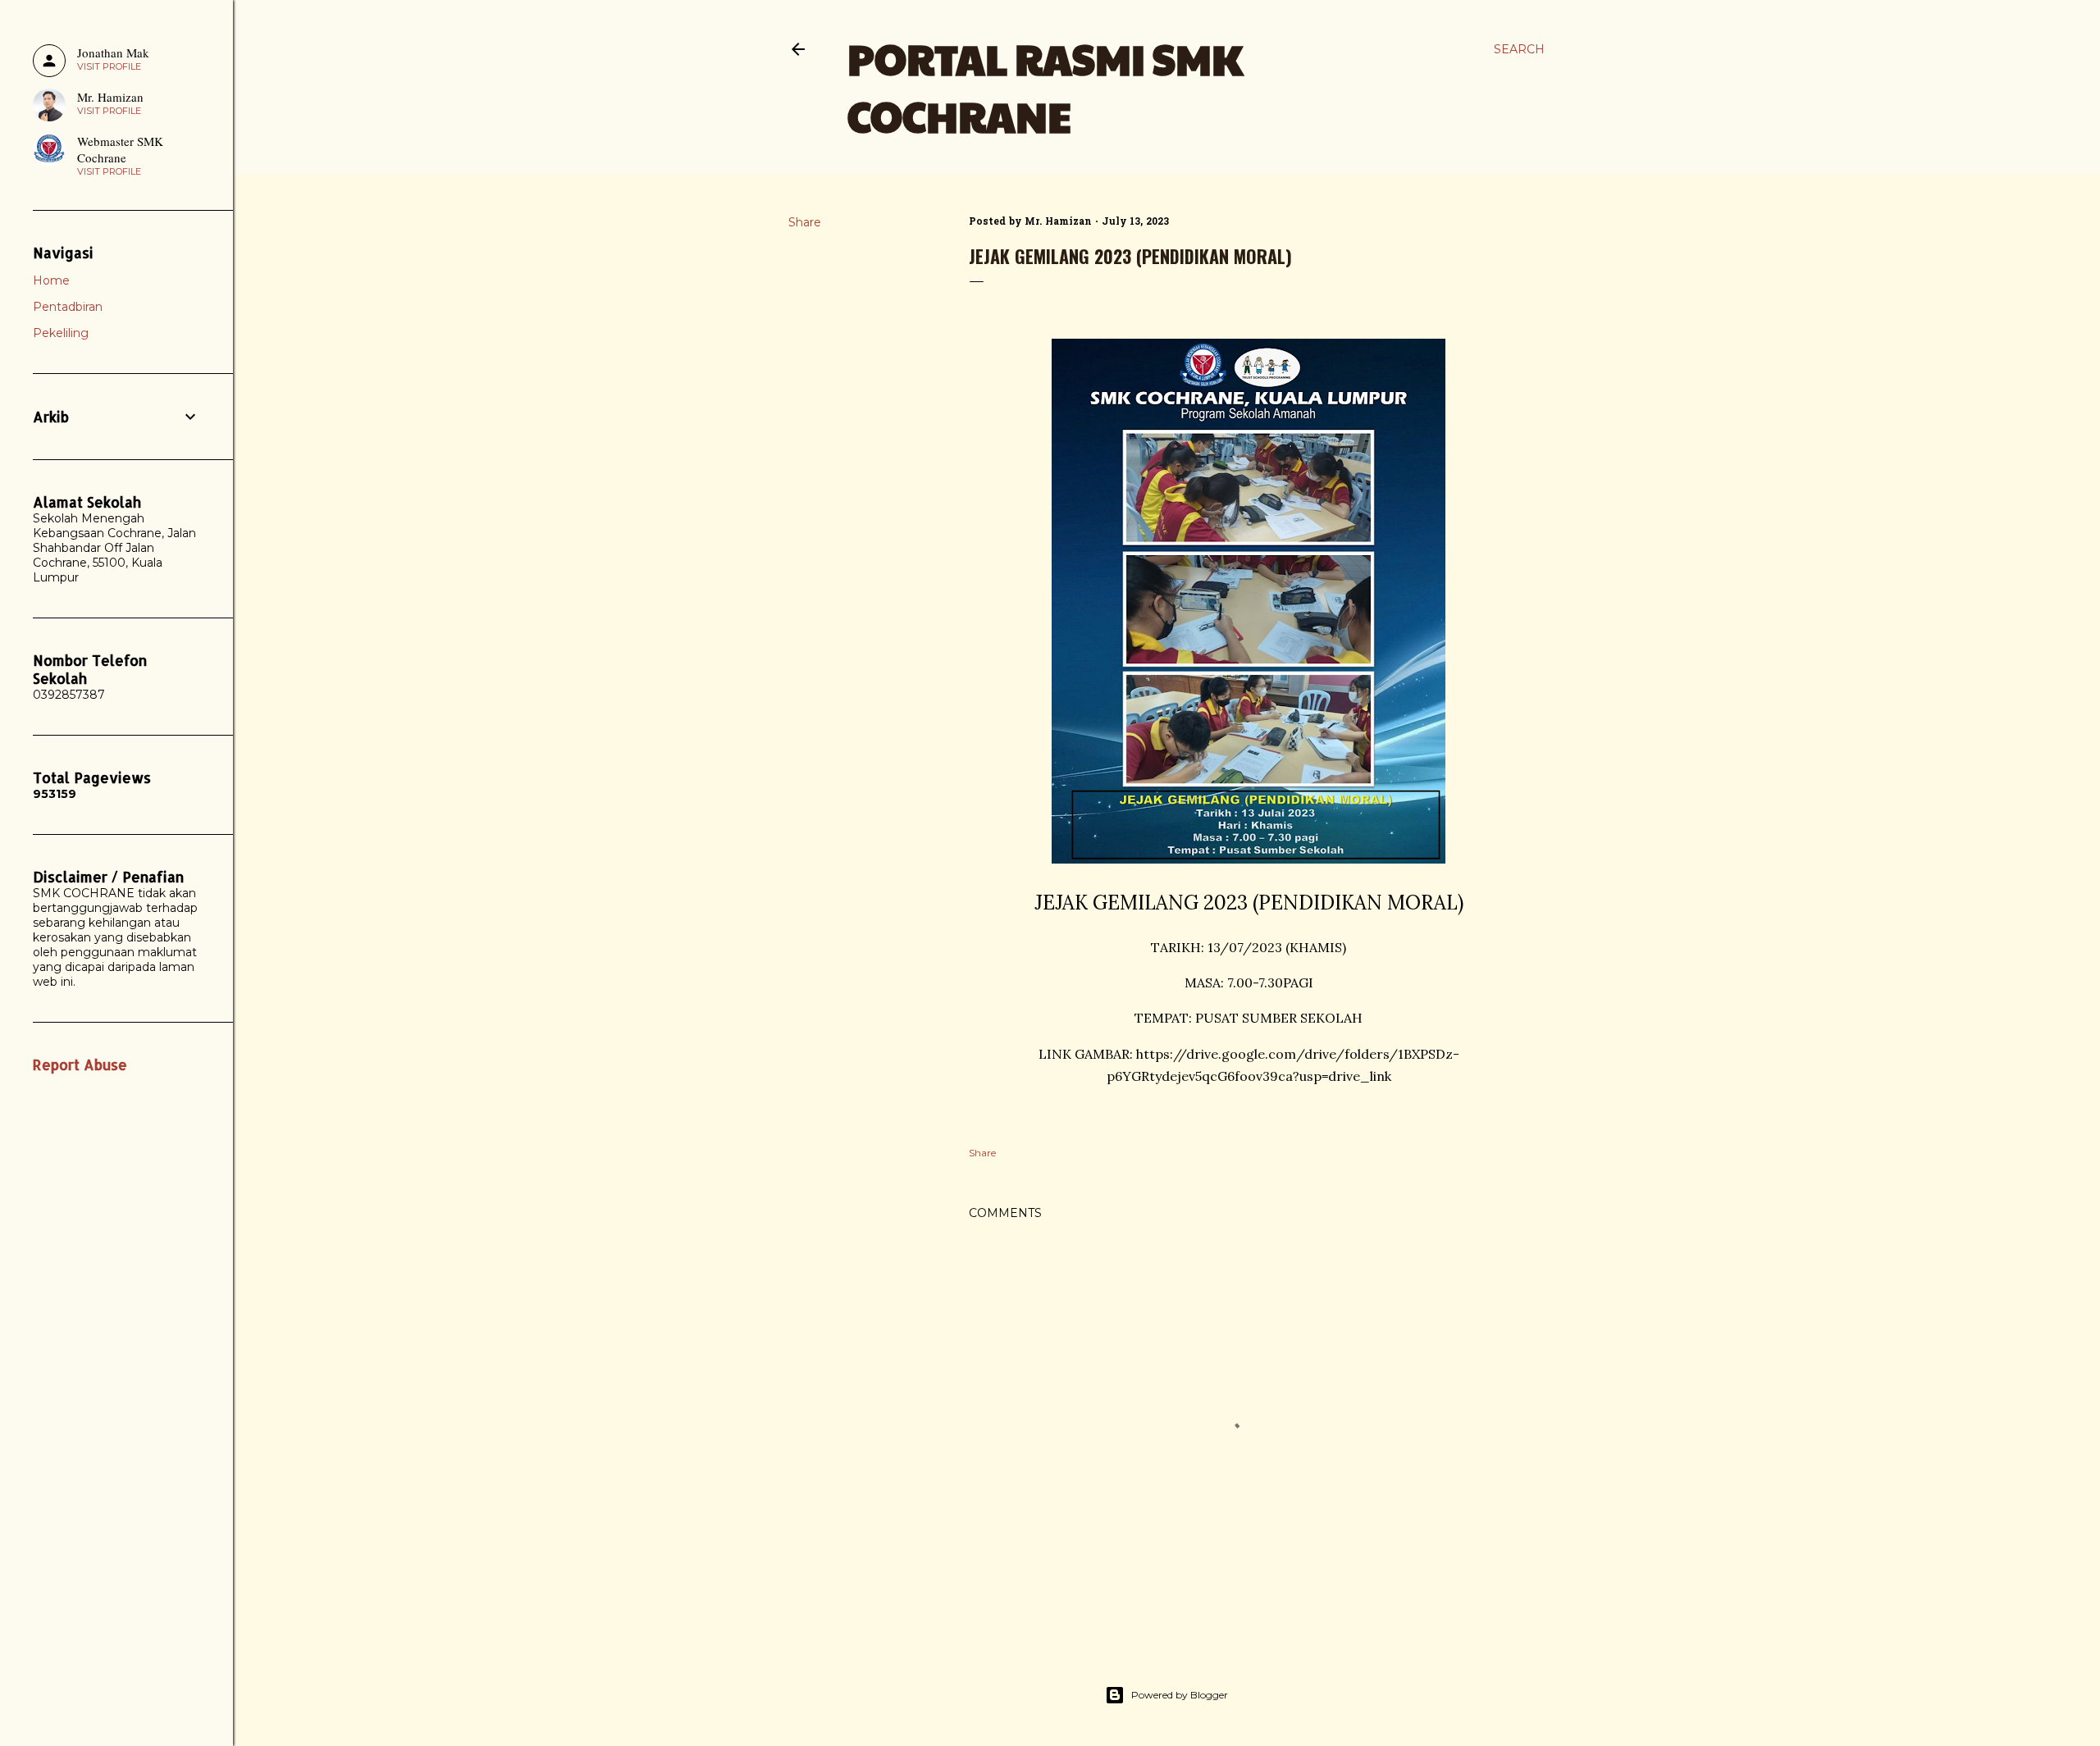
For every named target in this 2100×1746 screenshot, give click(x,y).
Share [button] (805, 222)
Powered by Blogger (1180, 1695)
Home (51, 280)
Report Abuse (80, 1064)
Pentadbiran (68, 307)
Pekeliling (61, 333)
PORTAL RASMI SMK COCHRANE (1045, 87)
